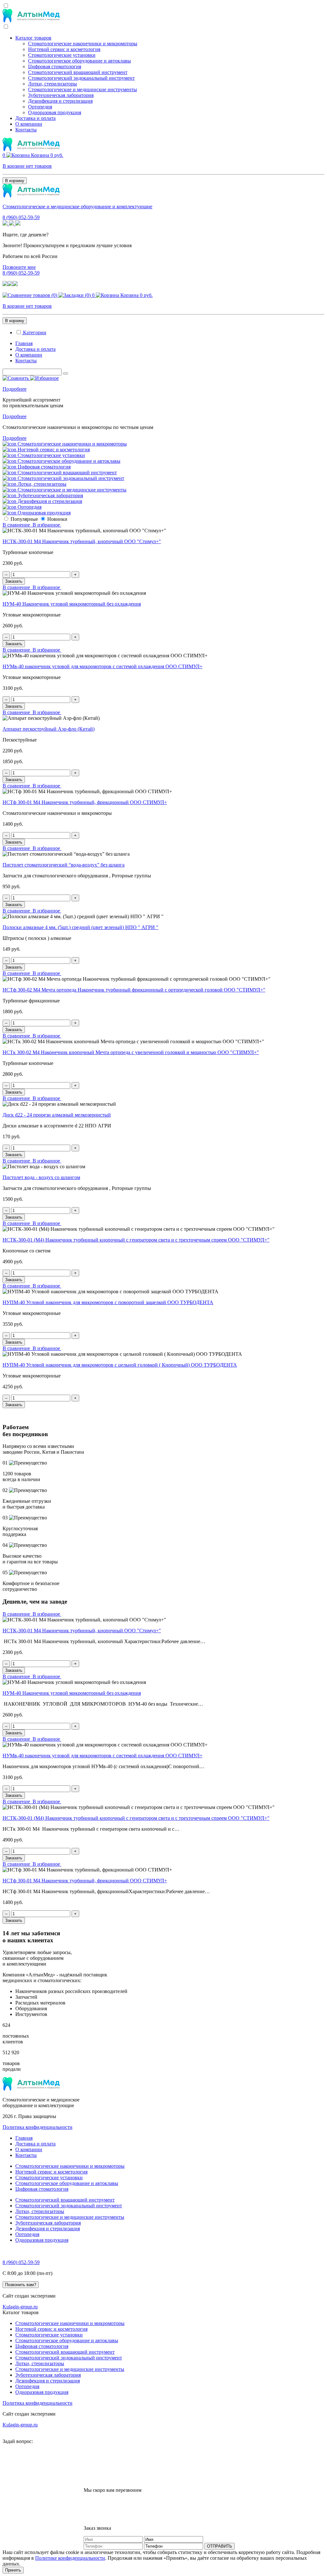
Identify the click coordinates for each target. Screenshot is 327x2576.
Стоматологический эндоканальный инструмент (81, 78)
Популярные (24, 519)
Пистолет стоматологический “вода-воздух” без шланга (64, 865)
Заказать (14, 581)
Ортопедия (40, 107)
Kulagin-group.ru (20, 2307)
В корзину (15, 181)
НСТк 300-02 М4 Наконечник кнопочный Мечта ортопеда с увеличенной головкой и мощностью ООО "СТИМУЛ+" (131, 1052)
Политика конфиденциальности (38, 2127)
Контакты (26, 130)
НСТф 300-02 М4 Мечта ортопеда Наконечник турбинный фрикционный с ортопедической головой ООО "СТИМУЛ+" (134, 990)
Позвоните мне (19, 267)
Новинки (57, 519)
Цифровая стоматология (55, 66)
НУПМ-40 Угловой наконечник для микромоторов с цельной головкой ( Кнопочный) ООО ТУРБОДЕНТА (120, 1365)
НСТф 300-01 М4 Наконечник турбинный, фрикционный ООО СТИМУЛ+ (85, 802)
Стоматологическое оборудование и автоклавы (80, 61)
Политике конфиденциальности (70, 2558)
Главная (24, 343)
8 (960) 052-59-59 (21, 217)
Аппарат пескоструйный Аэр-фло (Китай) (49, 729)
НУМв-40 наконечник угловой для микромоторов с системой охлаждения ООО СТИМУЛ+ (103, 666)
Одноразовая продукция (55, 112)
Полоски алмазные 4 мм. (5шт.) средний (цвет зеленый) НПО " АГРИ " (80, 927)
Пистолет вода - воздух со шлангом (41, 1177)
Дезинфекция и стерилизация (60, 101)
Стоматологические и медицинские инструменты (83, 89)
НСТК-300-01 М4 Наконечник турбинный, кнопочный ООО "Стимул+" (82, 541)
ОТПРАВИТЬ (220, 2546)
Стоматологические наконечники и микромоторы (83, 44)
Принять (13, 2570)
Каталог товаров (33, 38)
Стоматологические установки (62, 55)
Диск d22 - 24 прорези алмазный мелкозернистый (57, 1115)
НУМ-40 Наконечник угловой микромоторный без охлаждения (72, 604)
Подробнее (15, 389)
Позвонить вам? (21, 2285)
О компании (29, 124)
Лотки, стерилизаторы (53, 84)
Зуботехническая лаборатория (61, 95)
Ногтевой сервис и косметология (64, 49)
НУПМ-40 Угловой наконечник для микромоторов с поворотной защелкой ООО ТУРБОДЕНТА (108, 1302)
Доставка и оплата (35, 118)
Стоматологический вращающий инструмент (78, 72)
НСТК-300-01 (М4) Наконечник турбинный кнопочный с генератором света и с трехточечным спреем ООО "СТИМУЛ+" (136, 1240)
